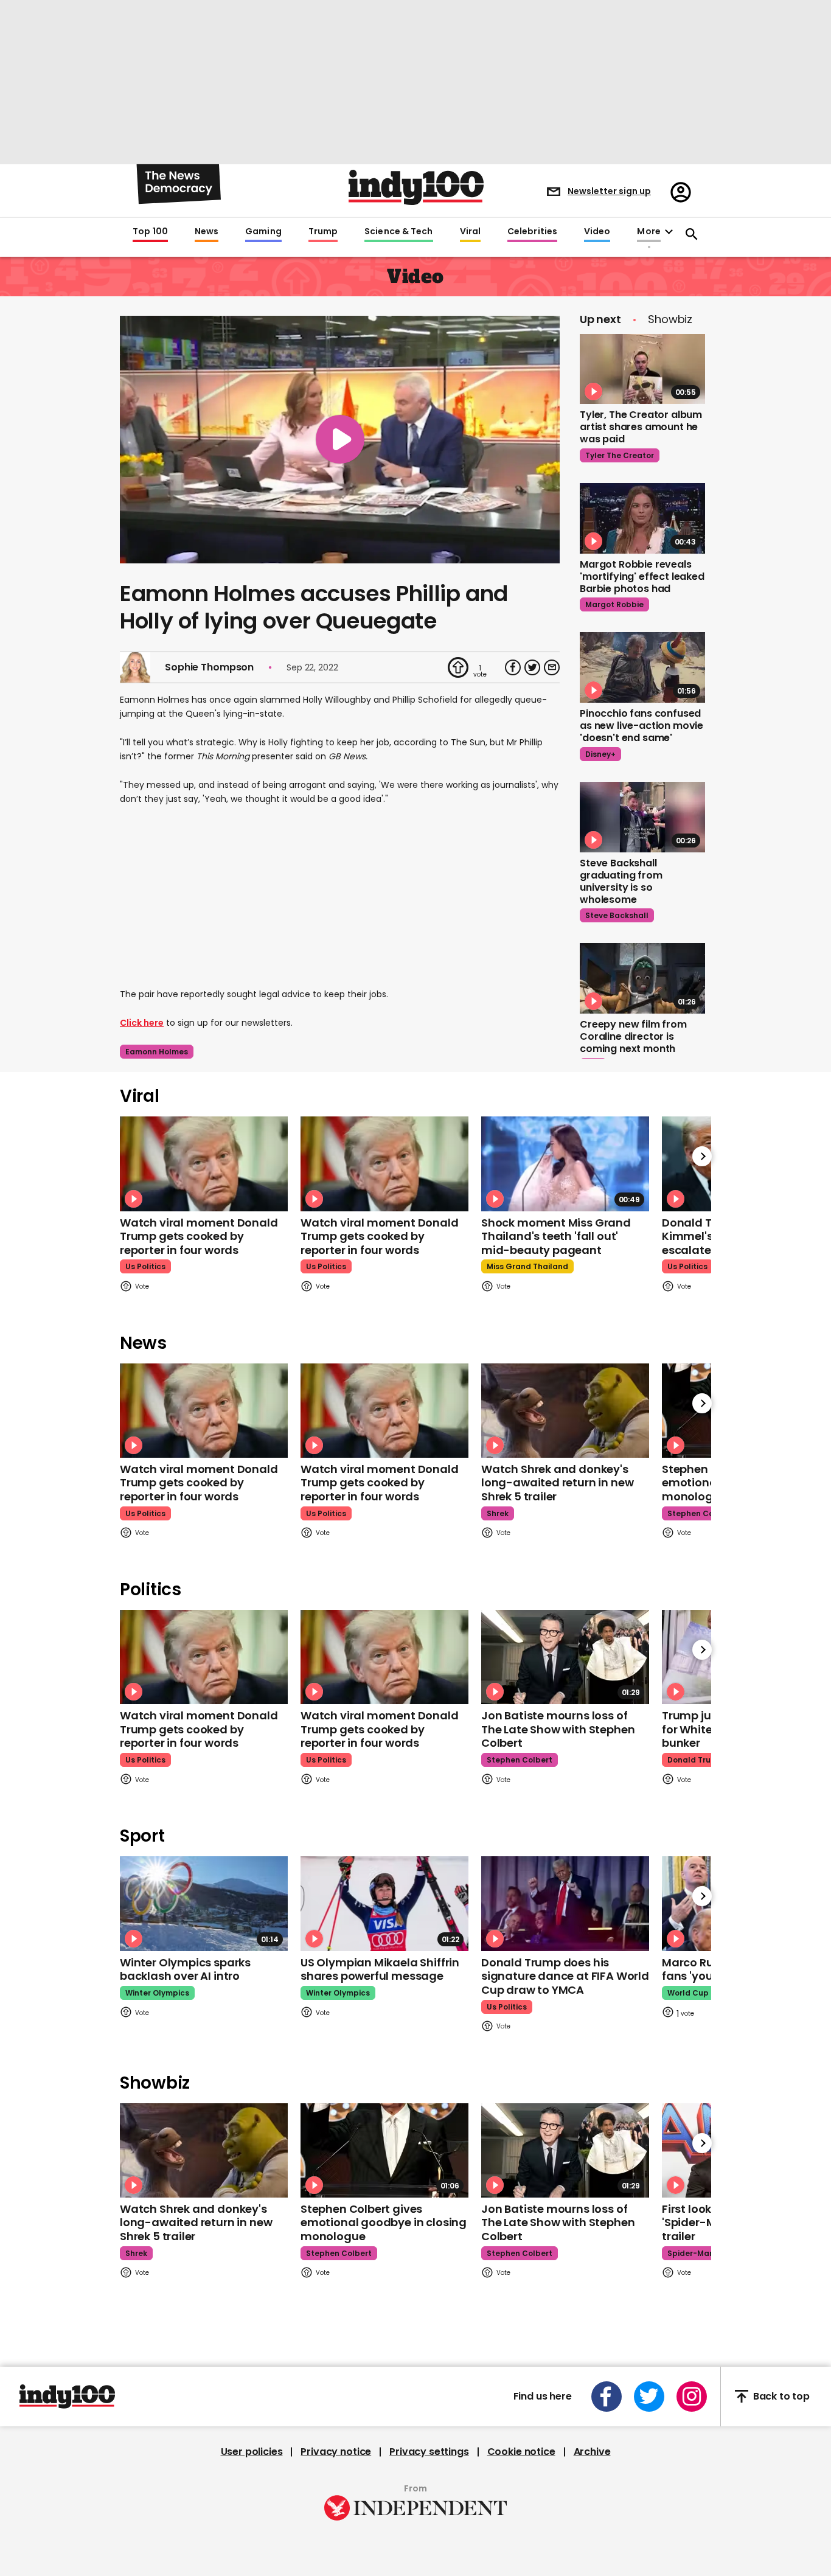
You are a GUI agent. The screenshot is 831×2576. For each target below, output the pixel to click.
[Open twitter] (649, 2397)
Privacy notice (336, 2452)
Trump (323, 232)
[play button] (340, 440)
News (207, 232)
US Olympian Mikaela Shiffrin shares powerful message (380, 1969)
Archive (592, 2452)
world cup (688, 1993)
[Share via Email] (552, 667)
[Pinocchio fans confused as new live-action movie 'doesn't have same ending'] (642, 667)
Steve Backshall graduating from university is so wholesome (621, 881)
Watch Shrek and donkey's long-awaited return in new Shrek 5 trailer (557, 1483)
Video (597, 232)
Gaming (263, 232)
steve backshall (617, 915)
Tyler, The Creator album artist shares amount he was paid (641, 427)
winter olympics (157, 1993)
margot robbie (614, 604)
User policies (252, 2452)
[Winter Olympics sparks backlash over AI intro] (204, 1903)
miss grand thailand (527, 1266)
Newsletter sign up (609, 191)
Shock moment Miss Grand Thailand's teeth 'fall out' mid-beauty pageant (556, 1236)
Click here (142, 1023)
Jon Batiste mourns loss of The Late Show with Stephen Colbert (558, 1729)
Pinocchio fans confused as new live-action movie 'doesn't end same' (642, 726)
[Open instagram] (692, 2397)
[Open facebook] (607, 2397)
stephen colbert (700, 1513)
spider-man (691, 2253)
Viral (470, 232)
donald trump (695, 1760)
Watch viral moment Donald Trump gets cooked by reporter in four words (199, 1236)
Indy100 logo (416, 187)
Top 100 (150, 232)
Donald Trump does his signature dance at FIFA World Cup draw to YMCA (565, 1976)
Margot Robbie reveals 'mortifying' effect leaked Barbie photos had (642, 576)
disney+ (600, 754)
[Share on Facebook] (513, 667)
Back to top (781, 2396)
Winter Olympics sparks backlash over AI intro (185, 1969)
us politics (145, 1266)
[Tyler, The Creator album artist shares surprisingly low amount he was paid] (642, 369)
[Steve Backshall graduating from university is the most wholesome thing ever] (642, 817)
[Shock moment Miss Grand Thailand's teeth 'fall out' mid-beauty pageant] (565, 1164)
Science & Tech (398, 232)
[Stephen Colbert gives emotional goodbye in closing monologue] (384, 2150)
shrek (498, 1513)
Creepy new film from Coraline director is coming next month (633, 1036)
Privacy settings (429, 2452)
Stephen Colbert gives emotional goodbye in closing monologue (384, 2223)
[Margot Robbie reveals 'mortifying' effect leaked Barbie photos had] (642, 518)
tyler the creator (620, 455)
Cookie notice (521, 2452)
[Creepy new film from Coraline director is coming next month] (642, 978)
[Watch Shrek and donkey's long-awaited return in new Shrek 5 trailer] (565, 1411)
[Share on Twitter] (532, 667)
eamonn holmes (157, 1052)
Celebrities (532, 232)
